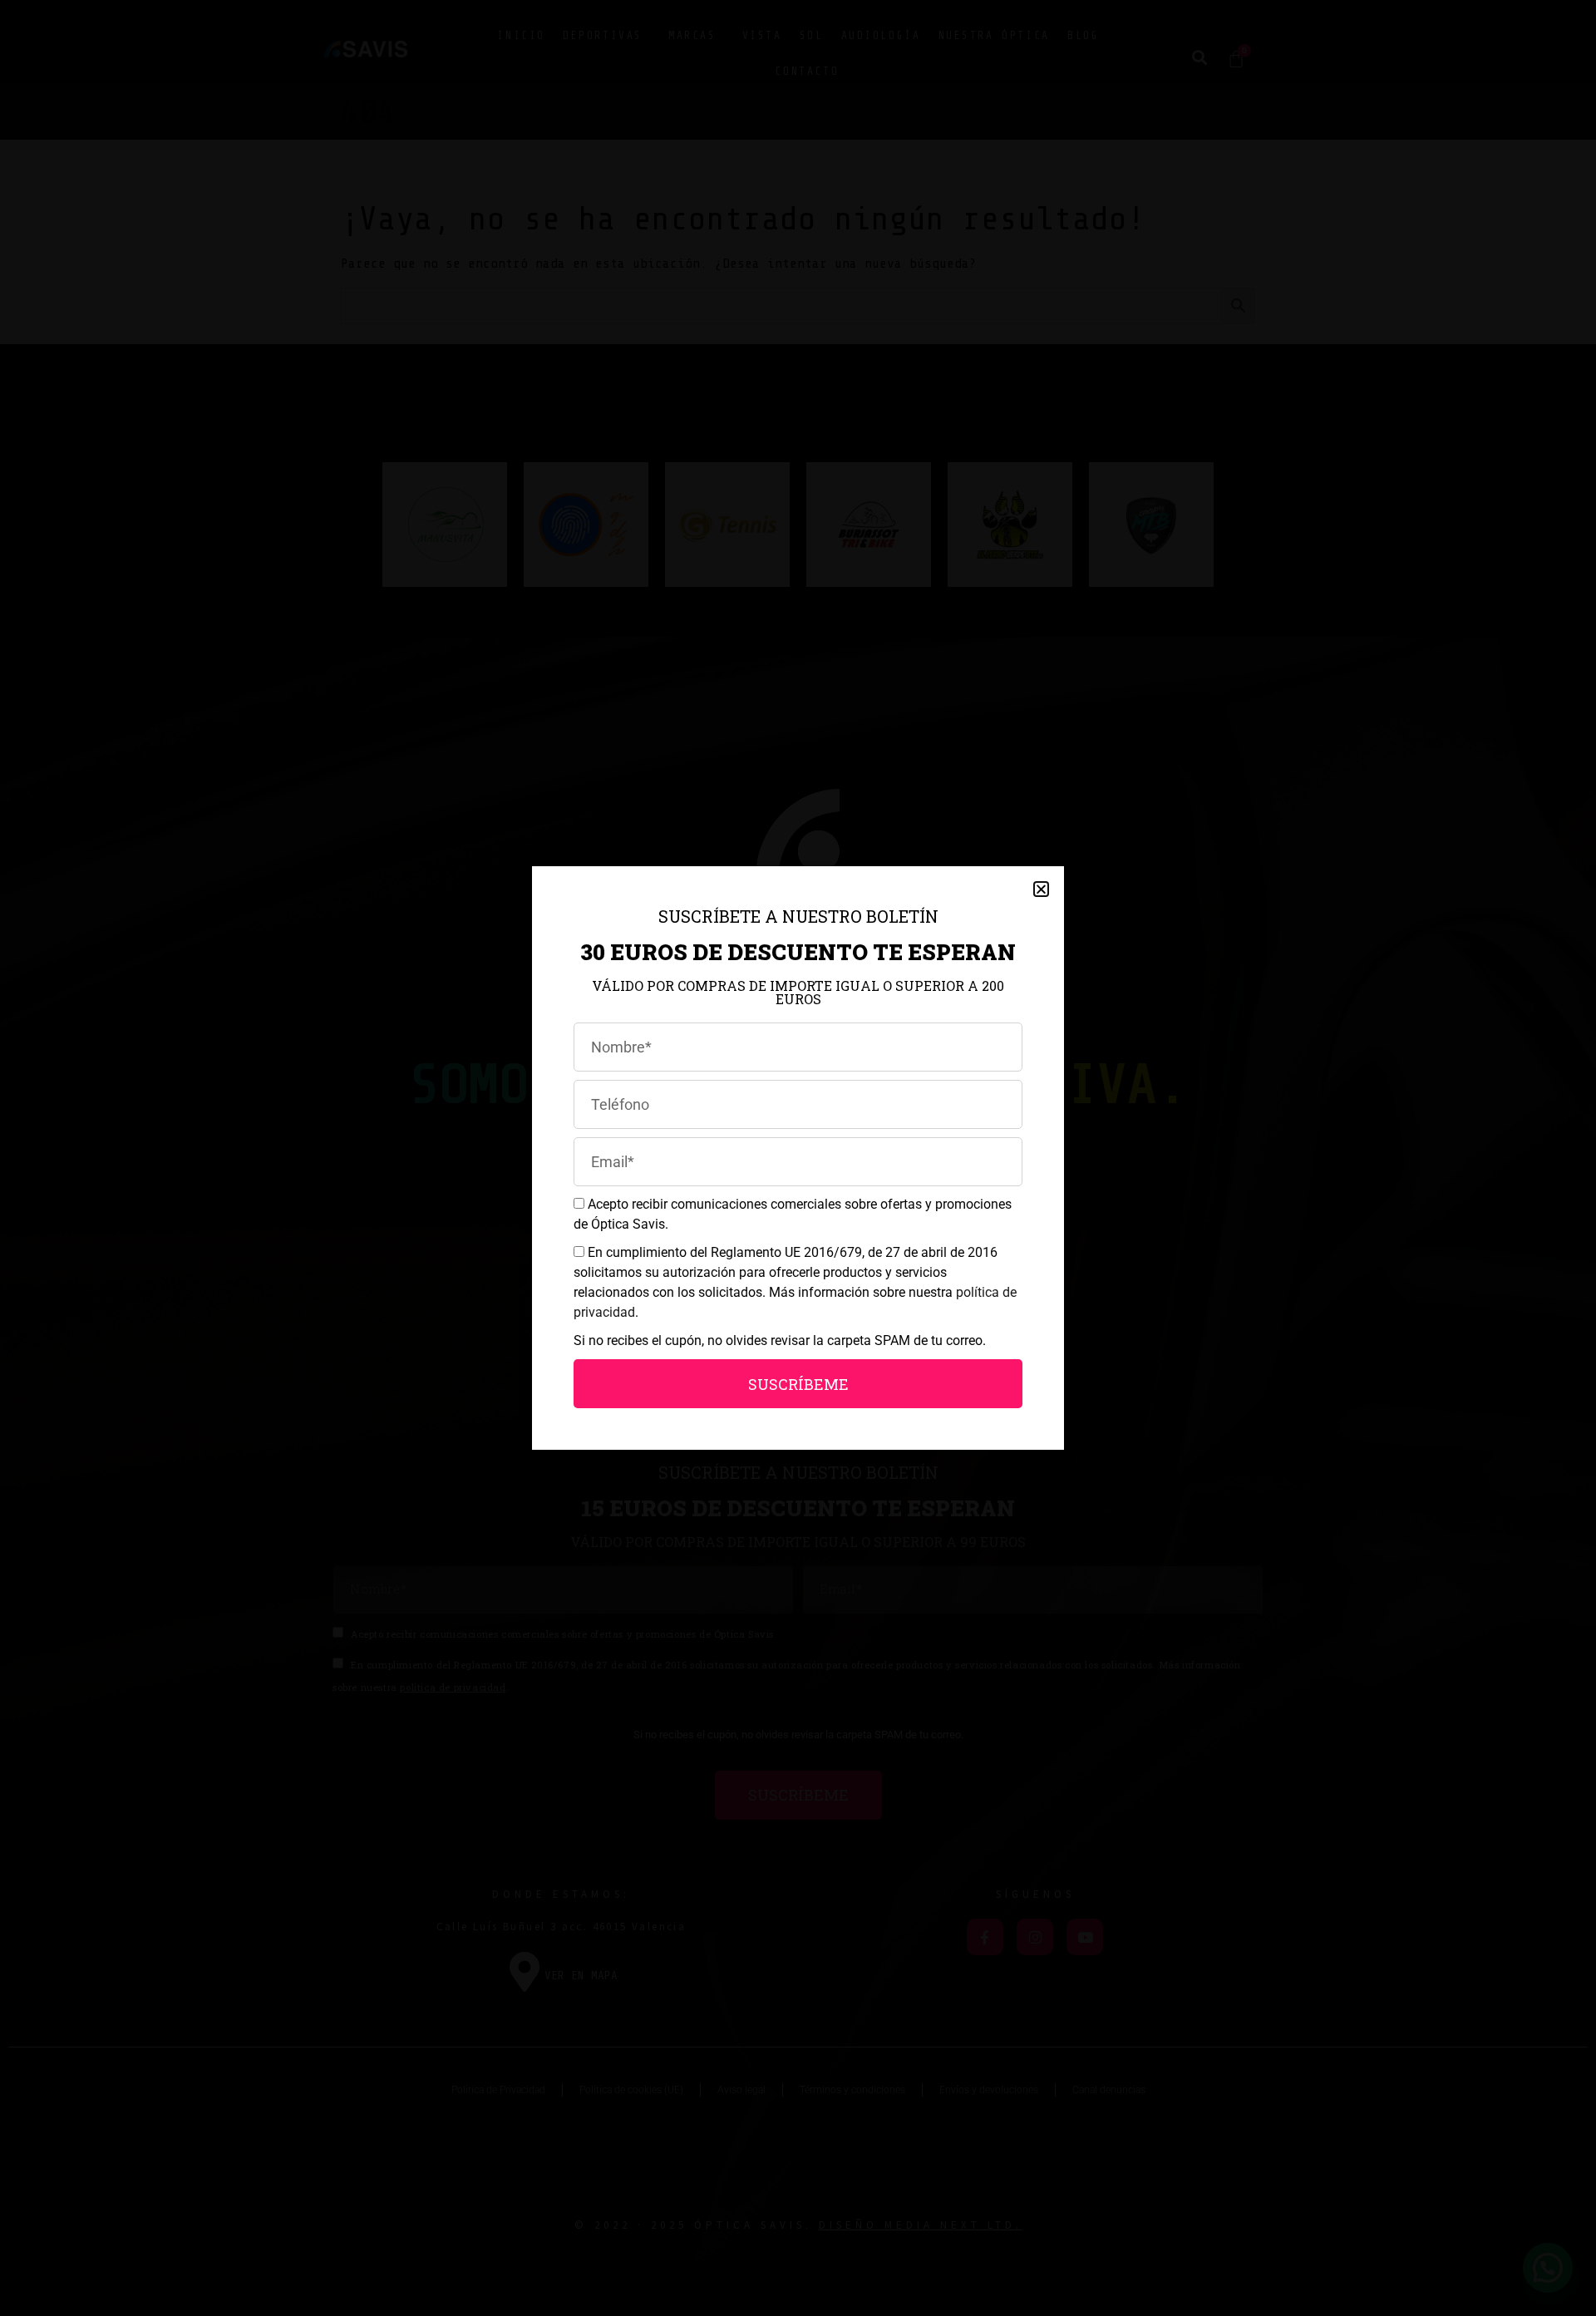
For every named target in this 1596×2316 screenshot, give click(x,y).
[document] (798, 1158)
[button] (1041, 889)
